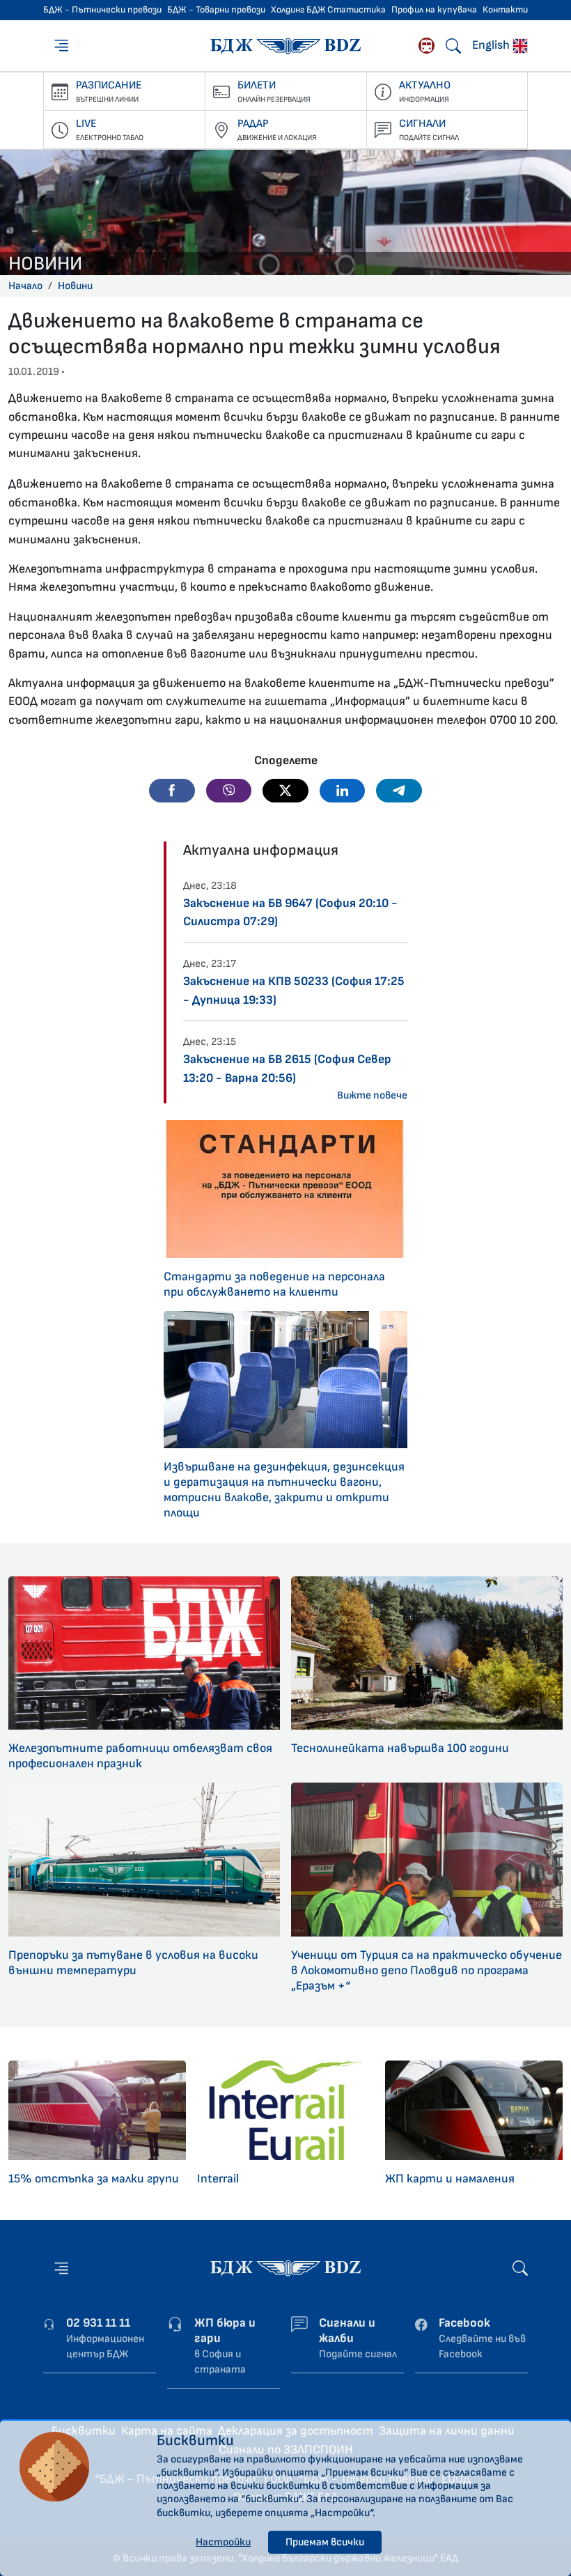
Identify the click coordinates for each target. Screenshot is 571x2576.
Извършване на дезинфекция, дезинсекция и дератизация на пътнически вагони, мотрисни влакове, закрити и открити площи (284, 1490)
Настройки (223, 2542)
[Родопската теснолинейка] (427, 46)
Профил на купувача (434, 10)
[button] (172, 791)
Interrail (218, 2179)
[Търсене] (453, 46)
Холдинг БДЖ (298, 10)
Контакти (505, 10)
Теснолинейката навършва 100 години (400, 1748)
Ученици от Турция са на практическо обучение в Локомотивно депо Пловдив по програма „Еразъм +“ (427, 1970)
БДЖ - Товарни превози (216, 10)
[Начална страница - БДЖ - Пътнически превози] (285, 2268)
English (492, 45)
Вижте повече (372, 1095)
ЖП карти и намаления (450, 2179)
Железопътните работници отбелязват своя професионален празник (140, 1756)
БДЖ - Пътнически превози (102, 10)
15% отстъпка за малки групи (94, 2179)
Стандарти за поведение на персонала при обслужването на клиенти (274, 1284)
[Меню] (63, 45)
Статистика (357, 10)
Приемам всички (325, 2542)
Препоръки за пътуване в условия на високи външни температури (133, 1963)
